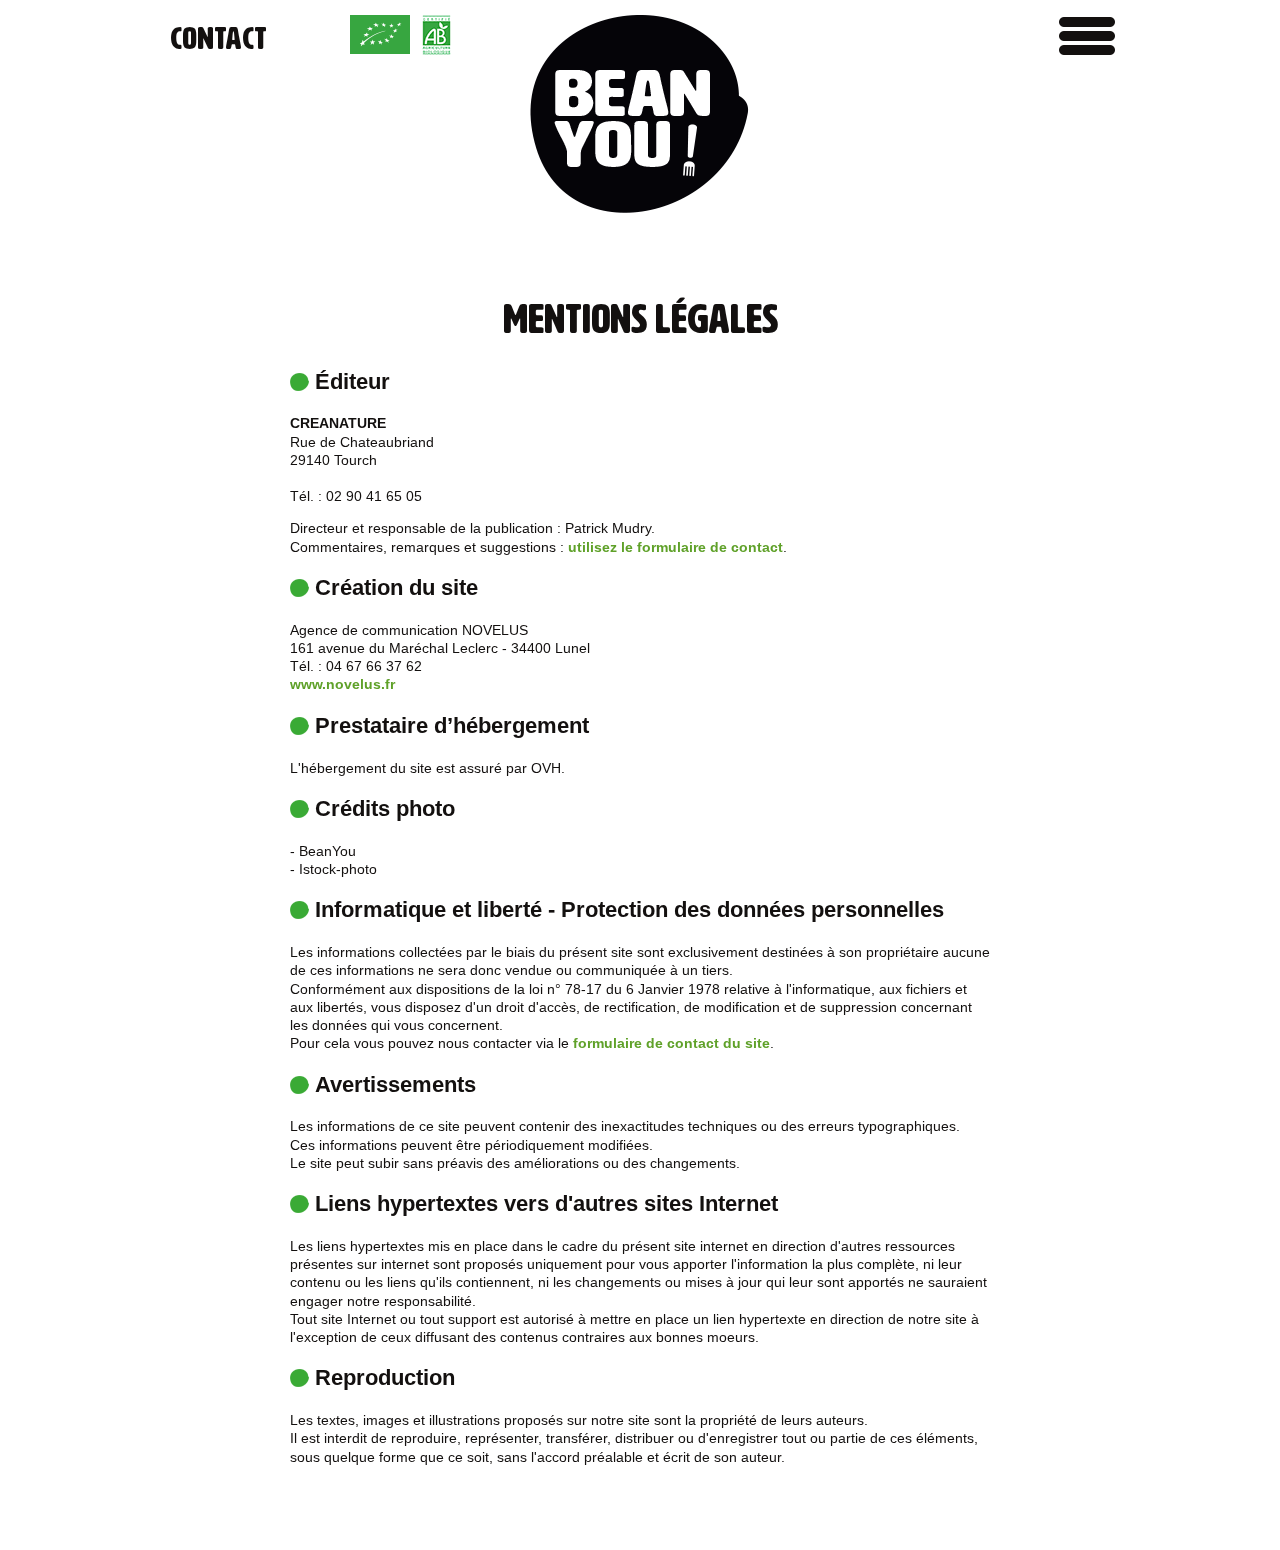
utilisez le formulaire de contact (675, 547)
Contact (218, 39)
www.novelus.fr (342, 684)
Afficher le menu (1087, 36)
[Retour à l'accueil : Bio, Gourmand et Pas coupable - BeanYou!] (640, 116)
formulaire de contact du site (671, 1043)
